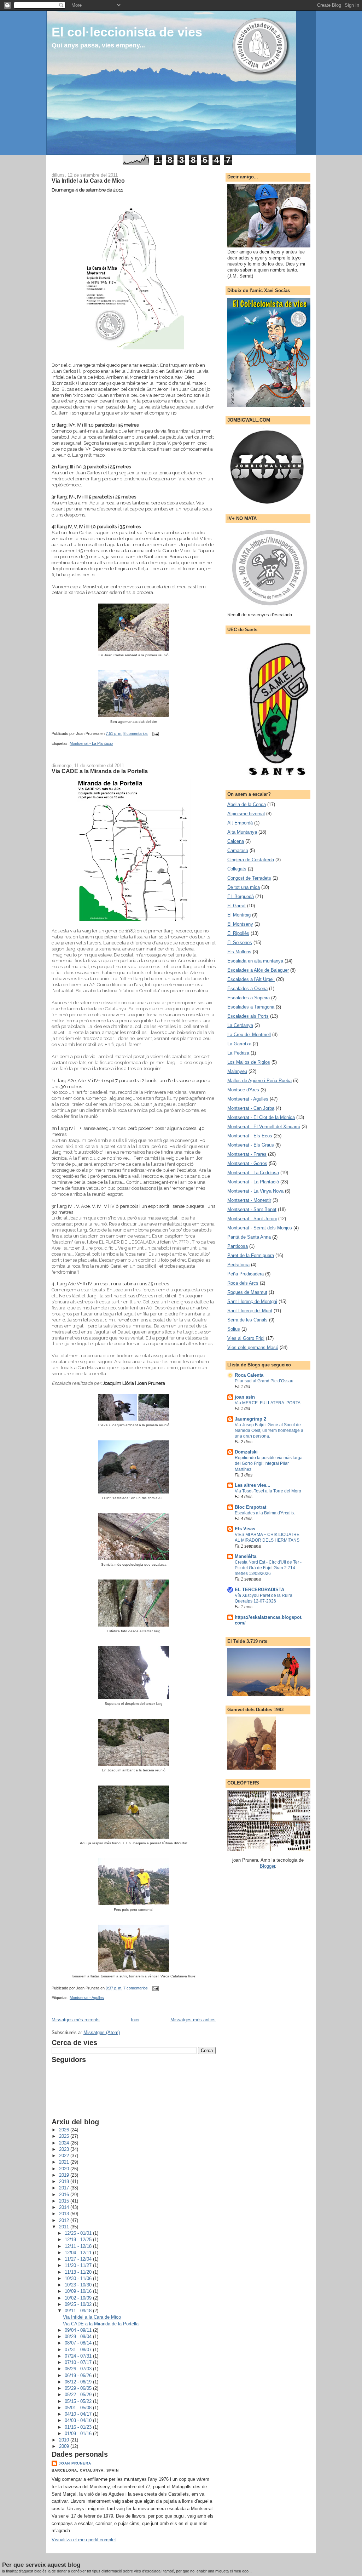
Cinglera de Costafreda (251, 860)
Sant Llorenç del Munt (250, 1311)
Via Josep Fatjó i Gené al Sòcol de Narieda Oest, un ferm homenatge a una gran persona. (269, 1430)
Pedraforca (238, 1265)
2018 (65, 2181)
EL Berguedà (241, 896)
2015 (65, 2201)
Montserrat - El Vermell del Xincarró (264, 1127)
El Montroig (239, 915)
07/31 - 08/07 (79, 2350)
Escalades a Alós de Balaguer (258, 970)
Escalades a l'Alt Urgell (251, 979)
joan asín (245, 1397)
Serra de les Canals (247, 1320)
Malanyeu (237, 1071)
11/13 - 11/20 (79, 2272)
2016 (65, 2195)
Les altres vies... (253, 1485)
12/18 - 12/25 (79, 2240)
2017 (65, 2188)
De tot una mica (244, 887)
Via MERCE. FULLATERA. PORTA (268, 1403)
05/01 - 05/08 (79, 2408)
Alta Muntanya (242, 832)
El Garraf (237, 906)
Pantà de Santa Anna (249, 1237)
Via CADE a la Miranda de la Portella (100, 771)
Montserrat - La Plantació (91, 743)
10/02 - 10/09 (79, 2298)
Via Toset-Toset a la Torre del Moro (268, 1491)
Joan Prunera (75, 2463)
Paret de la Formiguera (251, 1255)
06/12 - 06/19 (79, 2382)
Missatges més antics (193, 2020)
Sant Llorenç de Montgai (252, 1301)
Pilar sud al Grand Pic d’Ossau (264, 1381)
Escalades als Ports (248, 1016)
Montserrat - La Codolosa (253, 1173)
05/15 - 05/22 (79, 2401)
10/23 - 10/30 (79, 2285)
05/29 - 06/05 (79, 2388)
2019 (65, 2175)
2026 (65, 2130)
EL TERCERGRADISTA (259, 1590)
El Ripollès (238, 933)
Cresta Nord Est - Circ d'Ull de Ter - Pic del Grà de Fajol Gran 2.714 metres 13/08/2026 (268, 1568)
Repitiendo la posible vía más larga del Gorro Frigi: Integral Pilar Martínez (269, 1463)
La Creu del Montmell (249, 1035)
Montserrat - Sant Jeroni (252, 1219)
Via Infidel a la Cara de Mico (88, 181)
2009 (65, 2446)
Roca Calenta (249, 1375)
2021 (65, 2162)
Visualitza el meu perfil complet (84, 2540)
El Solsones (240, 943)
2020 (65, 2169)
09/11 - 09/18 (79, 2311)
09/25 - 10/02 (79, 2304)
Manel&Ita (246, 1556)
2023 (65, 2149)
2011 (65, 2227)
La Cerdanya (240, 1025)
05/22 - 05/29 (79, 2395)
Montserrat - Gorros (247, 1163)
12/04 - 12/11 (79, 2253)
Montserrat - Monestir (249, 1200)
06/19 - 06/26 (79, 2375)
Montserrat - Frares (247, 1154)
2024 (65, 2143)
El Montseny (240, 924)
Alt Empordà (240, 823)
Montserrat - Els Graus (251, 1145)
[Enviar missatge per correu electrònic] (154, 734)
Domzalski (246, 1452)
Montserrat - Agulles (87, 1998)
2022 (65, 2156)
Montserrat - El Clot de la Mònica (261, 1117)
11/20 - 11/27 (79, 2265)
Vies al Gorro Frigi (246, 1338)
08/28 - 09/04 (79, 2337)
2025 (65, 2136)
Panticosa (238, 1246)
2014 (65, 2207)
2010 (65, 2440)
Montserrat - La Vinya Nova (255, 1191)
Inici (135, 2020)
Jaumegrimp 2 (250, 1419)
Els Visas (245, 1529)
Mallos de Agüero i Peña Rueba (259, 1081)
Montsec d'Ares (243, 1090)
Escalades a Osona (247, 989)
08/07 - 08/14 (79, 2343)
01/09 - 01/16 (79, 2434)
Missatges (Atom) (102, 2032)
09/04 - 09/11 (79, 2330)
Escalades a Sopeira (249, 998)
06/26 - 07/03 (79, 2369)
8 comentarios (136, 734)
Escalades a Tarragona (251, 1007)
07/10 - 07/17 (79, 2362)
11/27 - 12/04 (79, 2259)
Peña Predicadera (246, 1274)
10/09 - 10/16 (79, 2291)
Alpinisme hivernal (246, 814)
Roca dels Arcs (243, 1283)
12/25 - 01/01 (79, 2233)
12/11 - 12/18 (79, 2246)
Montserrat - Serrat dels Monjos (260, 1228)
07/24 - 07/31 (79, 2356)
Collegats (237, 869)
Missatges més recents (76, 2020)
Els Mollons (239, 952)
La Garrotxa (239, 1044)
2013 (65, 2214)
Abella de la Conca (247, 804)
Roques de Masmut (247, 1292)
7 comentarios (136, 1988)
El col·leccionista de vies (127, 32)
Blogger (267, 1866)
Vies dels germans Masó (253, 1347)
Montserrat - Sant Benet (252, 1209)
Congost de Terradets (249, 878)
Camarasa (238, 850)
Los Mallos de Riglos (249, 1062)
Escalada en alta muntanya (255, 961)
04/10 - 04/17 (79, 2414)
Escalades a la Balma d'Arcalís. (265, 1513)
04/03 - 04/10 (79, 2420)
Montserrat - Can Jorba (251, 1108)
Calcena (236, 841)
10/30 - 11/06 (79, 2278)
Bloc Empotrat (250, 1507)
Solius (234, 1329)
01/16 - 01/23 (79, 2427)
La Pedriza (238, 1053)
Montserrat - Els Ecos (250, 1136)
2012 (65, 2220)
